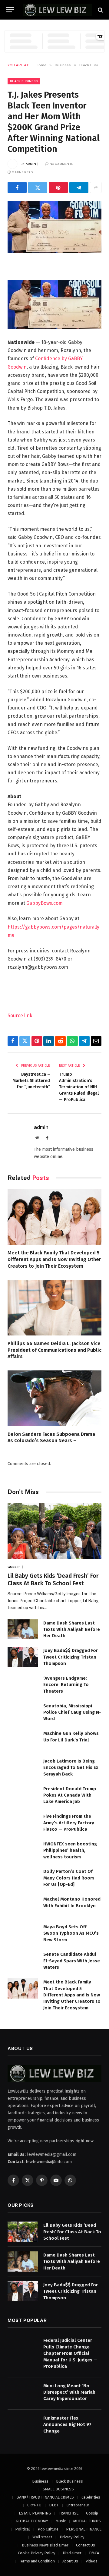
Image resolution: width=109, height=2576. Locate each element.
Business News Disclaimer (45, 2545)
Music (61, 2521)
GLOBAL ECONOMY (32, 2521)
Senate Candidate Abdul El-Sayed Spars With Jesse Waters (72, 1961)
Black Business (24, 81)
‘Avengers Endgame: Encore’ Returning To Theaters (66, 1685)
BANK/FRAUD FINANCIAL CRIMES (45, 2497)
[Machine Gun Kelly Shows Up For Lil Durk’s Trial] (23, 1740)
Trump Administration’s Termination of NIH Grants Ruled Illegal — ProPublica (79, 1087)
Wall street (42, 2537)
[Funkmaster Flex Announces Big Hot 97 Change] (23, 2425)
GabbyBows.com (45, 903)
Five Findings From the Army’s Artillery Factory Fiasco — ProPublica (69, 1823)
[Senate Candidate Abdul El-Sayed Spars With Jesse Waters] (23, 1961)
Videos (92, 2561)
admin (31, 164)
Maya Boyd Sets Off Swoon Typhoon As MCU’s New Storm (71, 1933)
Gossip (92, 2513)
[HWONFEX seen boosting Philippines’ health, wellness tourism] (23, 1850)
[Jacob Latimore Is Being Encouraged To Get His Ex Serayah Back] (23, 1768)
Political (23, 2529)
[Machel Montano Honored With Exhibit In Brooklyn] (23, 1906)
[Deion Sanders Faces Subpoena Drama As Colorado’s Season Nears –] (54, 1398)
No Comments (61, 164)
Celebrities (91, 2497)
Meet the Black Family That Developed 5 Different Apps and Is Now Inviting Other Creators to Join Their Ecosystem (54, 1259)
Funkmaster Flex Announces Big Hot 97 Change (67, 2425)
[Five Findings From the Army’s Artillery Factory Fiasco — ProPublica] (23, 1823)
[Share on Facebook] (17, 187)
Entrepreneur (78, 2505)
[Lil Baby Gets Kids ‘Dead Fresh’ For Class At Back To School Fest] (54, 1531)
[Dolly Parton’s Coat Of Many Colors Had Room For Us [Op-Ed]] (23, 1878)
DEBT (54, 2505)
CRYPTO (34, 2505)
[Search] (100, 10)
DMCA (94, 2553)
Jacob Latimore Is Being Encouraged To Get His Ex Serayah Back (71, 1768)
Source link (20, 1016)
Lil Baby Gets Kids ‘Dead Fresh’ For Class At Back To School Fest (72, 2232)
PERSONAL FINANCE (84, 2529)
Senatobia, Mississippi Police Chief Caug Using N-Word (72, 1712)
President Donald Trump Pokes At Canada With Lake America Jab (70, 1795)
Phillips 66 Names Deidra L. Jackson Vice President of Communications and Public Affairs (54, 1350)
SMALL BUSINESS (58, 2489)
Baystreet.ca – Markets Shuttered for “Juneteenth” (31, 1081)
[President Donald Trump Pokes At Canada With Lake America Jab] (23, 1795)
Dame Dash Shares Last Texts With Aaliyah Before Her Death (72, 1629)
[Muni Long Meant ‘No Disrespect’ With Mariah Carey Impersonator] (23, 2392)
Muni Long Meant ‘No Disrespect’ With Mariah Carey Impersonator (69, 2392)
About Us (70, 2561)
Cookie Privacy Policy (36, 2553)
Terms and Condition (37, 2561)
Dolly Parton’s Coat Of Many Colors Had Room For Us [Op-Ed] (69, 1878)
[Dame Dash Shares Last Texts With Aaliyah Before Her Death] (23, 1629)
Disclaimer (72, 2553)
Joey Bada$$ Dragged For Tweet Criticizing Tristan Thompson (71, 1657)
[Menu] (10, 10)
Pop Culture (48, 2529)
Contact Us (86, 2545)
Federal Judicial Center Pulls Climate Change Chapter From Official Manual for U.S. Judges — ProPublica (70, 2353)
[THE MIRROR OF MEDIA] (58, 10)
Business (40, 2481)
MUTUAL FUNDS (87, 2521)
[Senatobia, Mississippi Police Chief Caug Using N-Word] (23, 1712)
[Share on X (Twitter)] (38, 187)
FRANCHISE (68, 2513)
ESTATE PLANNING (35, 2513)
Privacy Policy (72, 2537)
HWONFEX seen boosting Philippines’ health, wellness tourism (70, 1850)
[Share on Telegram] (79, 187)
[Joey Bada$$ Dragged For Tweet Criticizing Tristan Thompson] (23, 1657)
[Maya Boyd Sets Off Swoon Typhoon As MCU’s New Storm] (23, 1933)
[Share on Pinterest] (58, 187)
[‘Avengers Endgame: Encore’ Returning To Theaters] (23, 1685)
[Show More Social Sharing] (96, 187)
